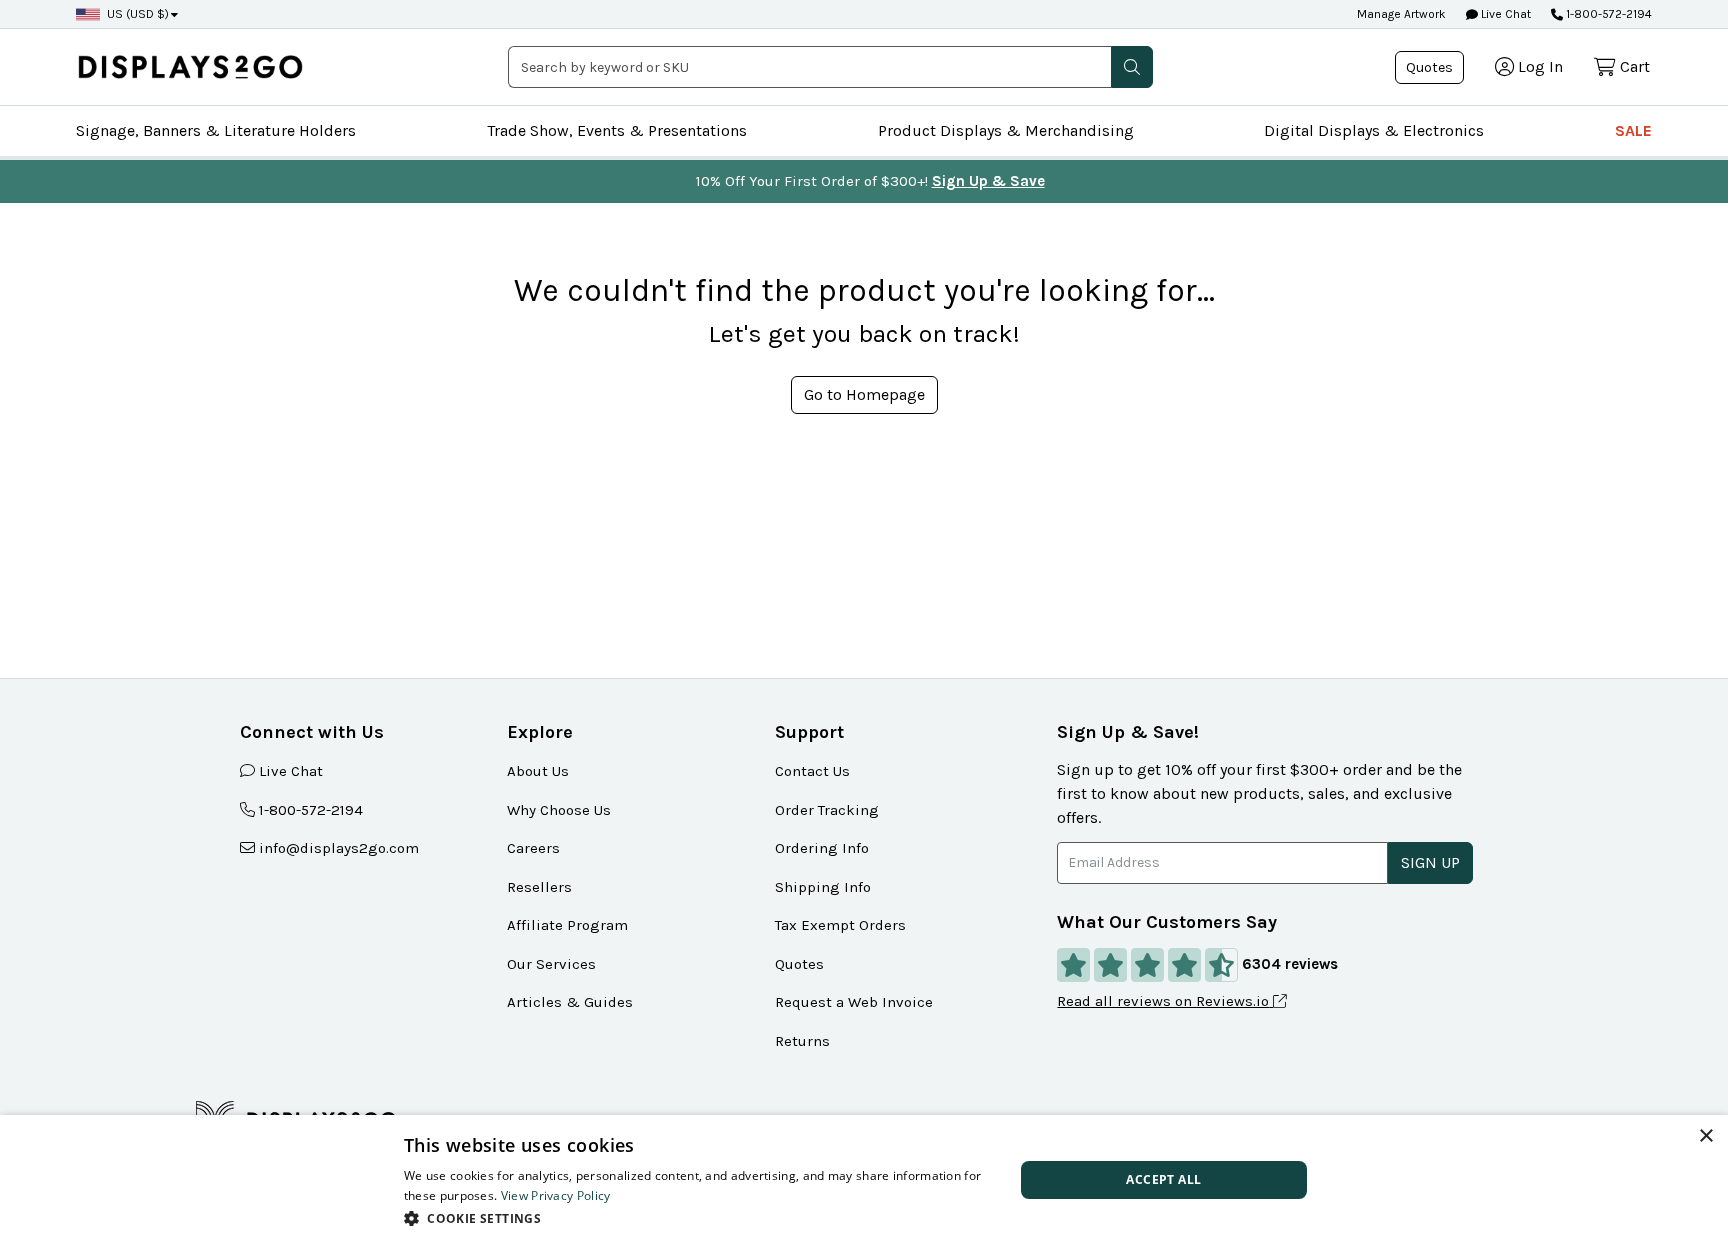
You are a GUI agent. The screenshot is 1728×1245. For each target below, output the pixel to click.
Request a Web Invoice (854, 1002)
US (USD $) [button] (138, 14)
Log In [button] (1540, 66)
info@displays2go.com (339, 848)
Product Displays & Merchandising (1006, 130)
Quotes (1429, 67)
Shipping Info (823, 887)
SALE (1633, 130)
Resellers (539, 887)
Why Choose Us (559, 810)
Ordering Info (822, 848)
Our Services (551, 964)
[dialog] (864, 1180)
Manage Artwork (1401, 14)
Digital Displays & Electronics (1374, 130)
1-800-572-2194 (1609, 14)
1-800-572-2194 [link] (311, 810)
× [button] (1705, 1136)
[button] (1132, 67)
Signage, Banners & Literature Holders (216, 130)
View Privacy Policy (556, 1195)
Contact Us (812, 771)
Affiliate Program (567, 925)
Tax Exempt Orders (840, 925)
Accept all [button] (1163, 1179)
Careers (533, 848)
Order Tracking (827, 810)
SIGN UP (1430, 862)
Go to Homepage (864, 394)
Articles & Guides (570, 1002)
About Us (538, 771)
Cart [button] (1635, 66)
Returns (802, 1041)
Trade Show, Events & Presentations (617, 130)
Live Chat (1504, 14)
